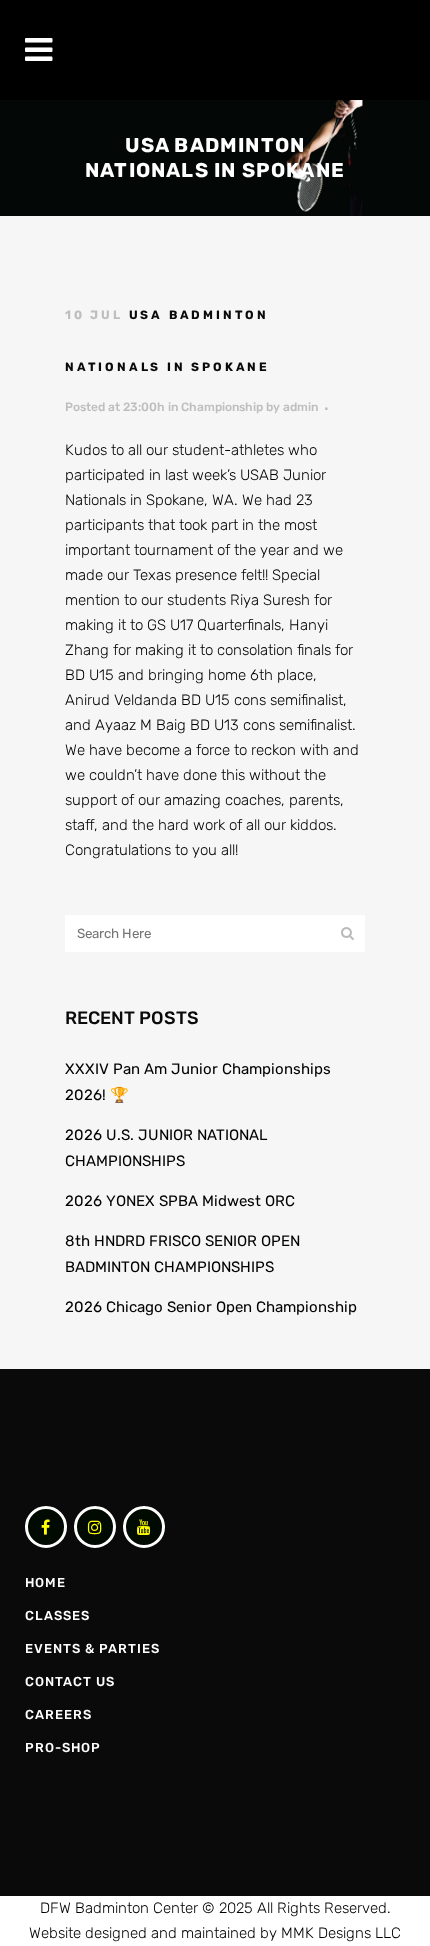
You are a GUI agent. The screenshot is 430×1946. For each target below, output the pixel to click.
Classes (57, 1615)
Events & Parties (92, 1648)
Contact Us (70, 1681)
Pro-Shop (63, 1747)
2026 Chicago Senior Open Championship (211, 1307)
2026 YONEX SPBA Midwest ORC (180, 1201)
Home (45, 1582)
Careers (58, 1714)
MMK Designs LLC (341, 1933)
